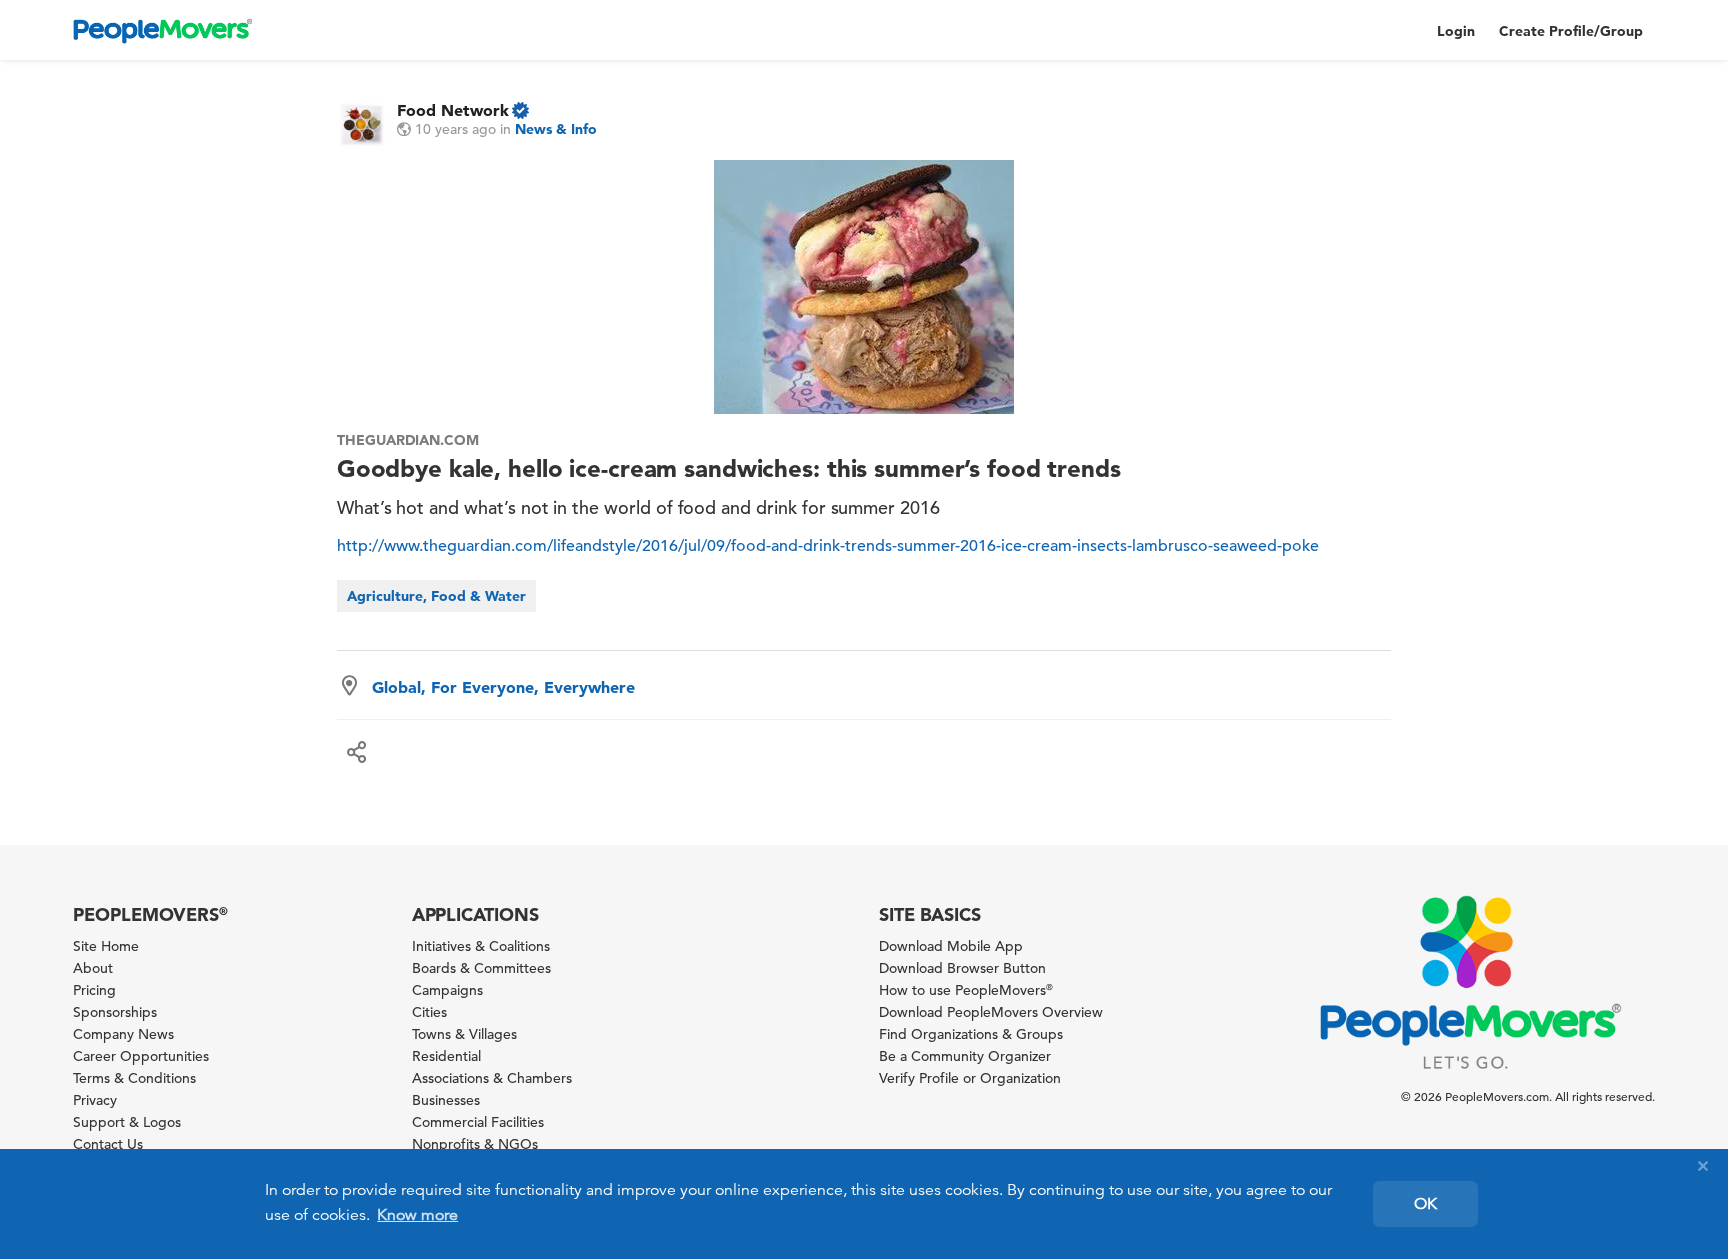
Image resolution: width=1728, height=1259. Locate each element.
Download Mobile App (951, 946)
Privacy (95, 1100)
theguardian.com (408, 440)
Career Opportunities (141, 1056)
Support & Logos (127, 1122)
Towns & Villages (464, 1034)
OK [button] (1425, 1204)
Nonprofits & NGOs (475, 1144)
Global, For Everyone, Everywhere (503, 687)
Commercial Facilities (478, 1122)
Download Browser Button (962, 968)
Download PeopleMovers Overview (991, 1012)
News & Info (556, 129)
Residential (446, 1056)
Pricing (94, 990)
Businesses (446, 1100)
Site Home (106, 946)
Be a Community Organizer (965, 1056)
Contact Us (108, 1144)
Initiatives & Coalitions (481, 946)
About (93, 968)
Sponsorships (115, 1012)
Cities (429, 1012)
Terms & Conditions (134, 1078)
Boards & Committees (481, 968)
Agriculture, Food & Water (436, 596)
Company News (123, 1034)
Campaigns (447, 990)
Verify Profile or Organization (970, 1078)
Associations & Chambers (492, 1078)
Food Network (453, 110)
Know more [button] (417, 1215)
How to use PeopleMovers (966, 990)
